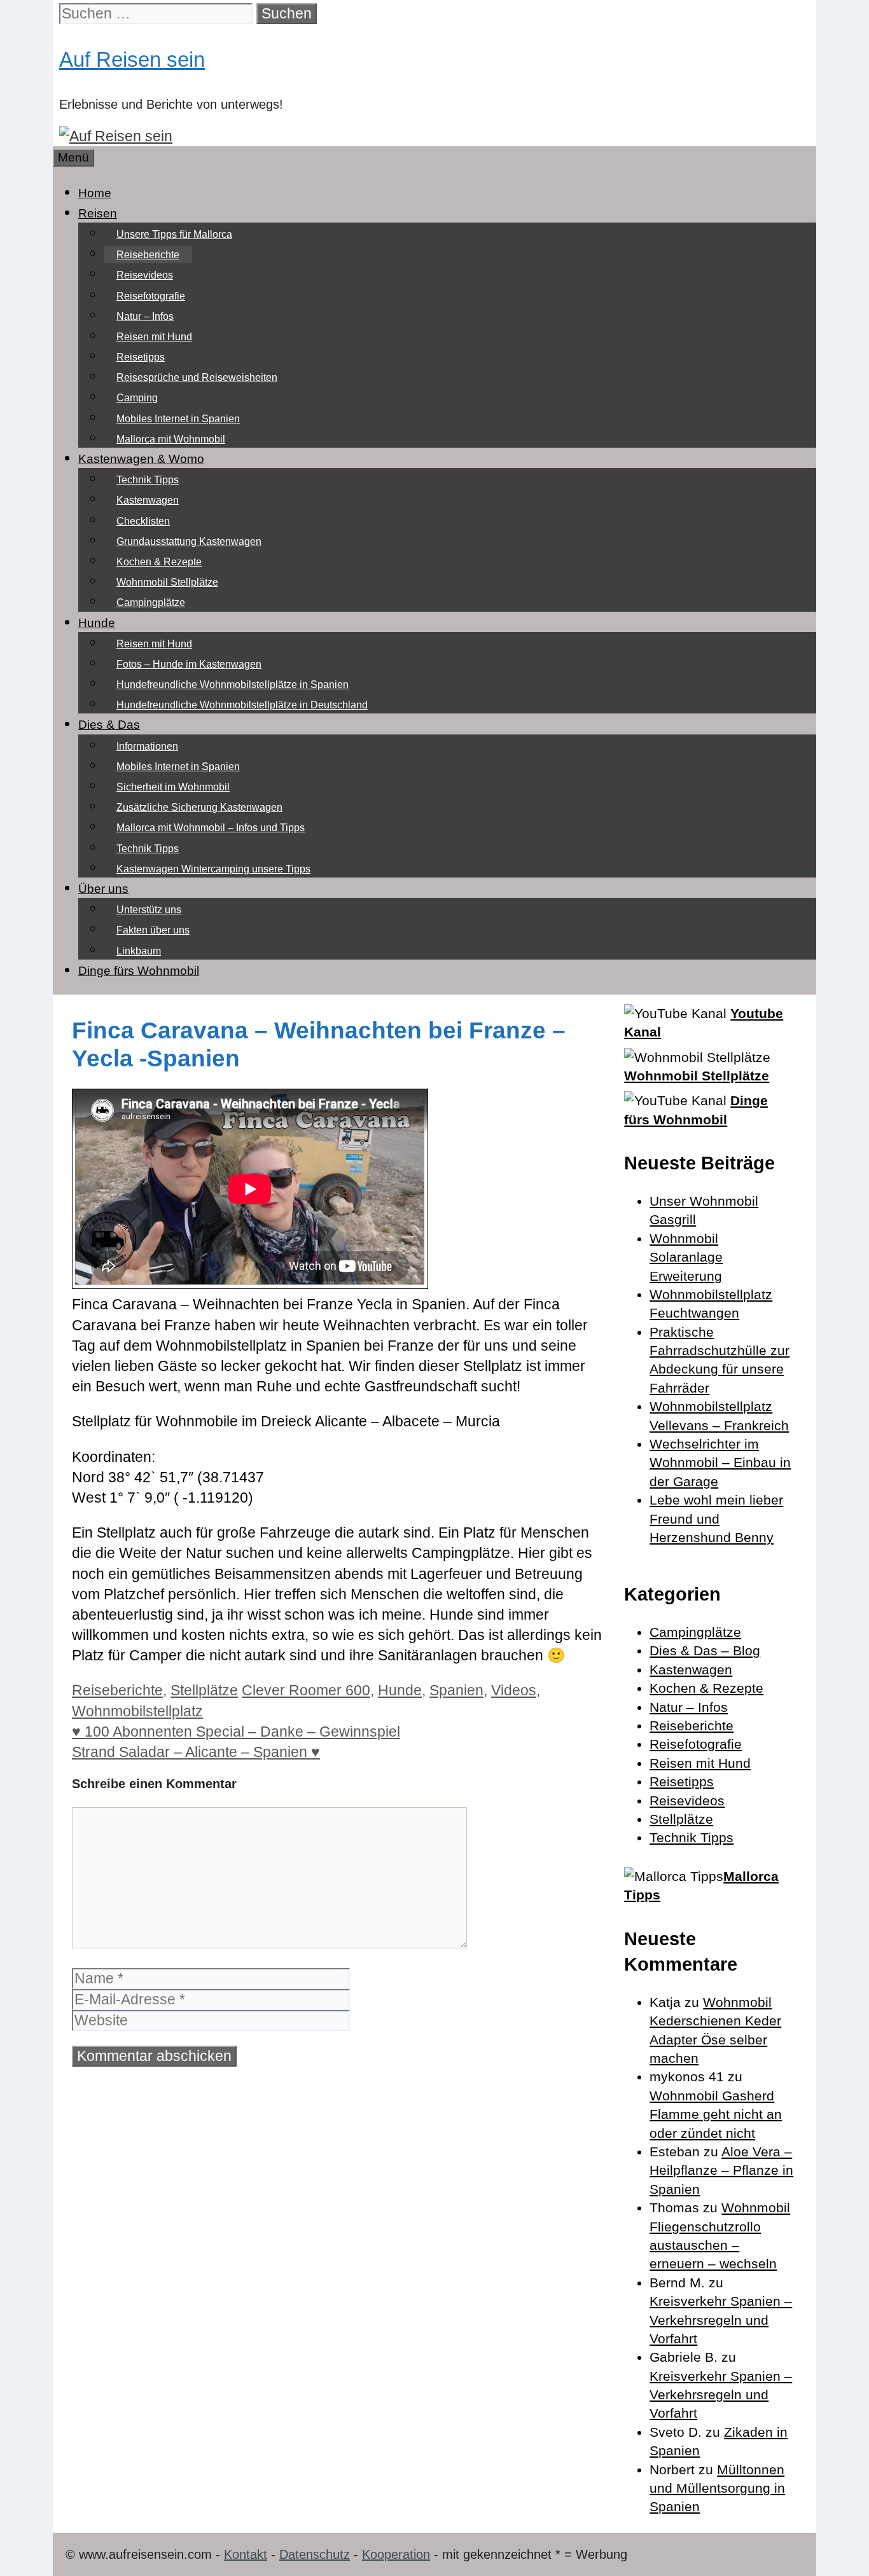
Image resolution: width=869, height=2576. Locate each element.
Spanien (456, 1690)
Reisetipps (141, 357)
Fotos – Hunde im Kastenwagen (189, 664)
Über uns (103, 889)
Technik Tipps (148, 480)
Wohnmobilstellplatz (137, 1711)
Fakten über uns (153, 930)
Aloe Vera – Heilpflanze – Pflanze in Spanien (721, 2170)
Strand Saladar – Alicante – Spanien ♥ (196, 1752)
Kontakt (246, 2554)
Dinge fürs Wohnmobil (139, 971)
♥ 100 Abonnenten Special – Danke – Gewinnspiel (236, 1732)
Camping (137, 398)
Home (95, 193)
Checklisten (143, 521)
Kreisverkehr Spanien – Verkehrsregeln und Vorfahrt (721, 2320)
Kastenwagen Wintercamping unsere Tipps (213, 869)
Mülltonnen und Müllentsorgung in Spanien (717, 2488)
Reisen (98, 213)
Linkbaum (139, 951)
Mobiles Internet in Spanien (178, 419)
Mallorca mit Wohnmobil (171, 439)
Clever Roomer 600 (306, 1690)
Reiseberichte (148, 255)
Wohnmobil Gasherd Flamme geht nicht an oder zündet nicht (716, 2114)
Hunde (97, 623)
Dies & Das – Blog (705, 1650)
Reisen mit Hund (154, 337)
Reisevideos (145, 275)
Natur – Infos (145, 316)
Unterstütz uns (149, 910)
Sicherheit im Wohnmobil (173, 787)
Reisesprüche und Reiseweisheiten (197, 377)
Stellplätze (204, 1690)
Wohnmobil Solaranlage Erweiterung (686, 1257)
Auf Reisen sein (132, 59)
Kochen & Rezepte (159, 562)
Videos (514, 1690)
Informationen (147, 746)
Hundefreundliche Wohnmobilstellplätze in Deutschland (242, 705)
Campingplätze (151, 603)
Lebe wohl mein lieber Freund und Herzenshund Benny (716, 1519)
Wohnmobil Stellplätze (167, 582)
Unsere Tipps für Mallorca (174, 234)
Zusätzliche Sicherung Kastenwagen (199, 807)
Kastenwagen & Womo (141, 459)
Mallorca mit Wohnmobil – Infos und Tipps (211, 828)
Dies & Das (109, 725)
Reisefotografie (151, 296)
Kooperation (396, 2554)
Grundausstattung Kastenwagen (189, 541)
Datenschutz (315, 2554)
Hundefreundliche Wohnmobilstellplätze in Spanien (233, 685)
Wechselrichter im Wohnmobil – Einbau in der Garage (720, 1463)
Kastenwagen (148, 500)
